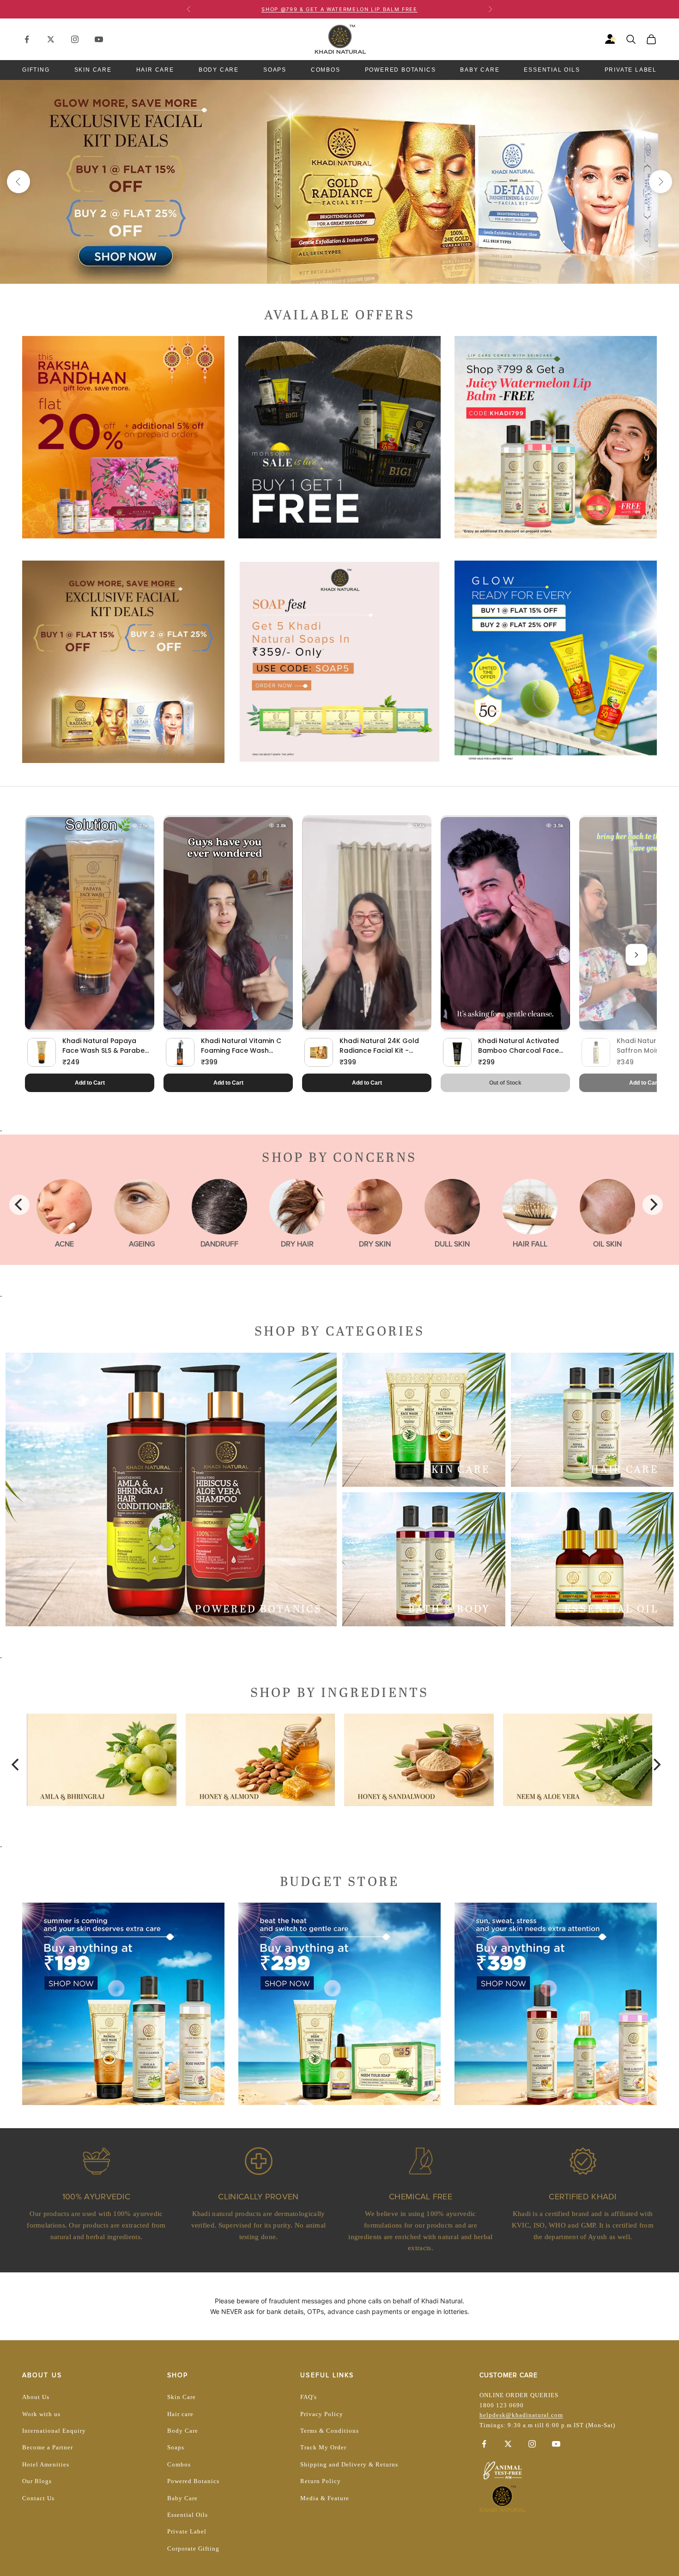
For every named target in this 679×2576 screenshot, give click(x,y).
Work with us (41, 2414)
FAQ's (309, 2397)
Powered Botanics (400, 70)
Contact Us (38, 2498)
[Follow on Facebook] (27, 39)
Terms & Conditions (330, 2431)
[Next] (653, 1205)
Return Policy (321, 2481)
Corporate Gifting (193, 2549)
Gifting (36, 70)
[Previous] (19, 1205)
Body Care (219, 70)
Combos (326, 70)
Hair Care (155, 70)
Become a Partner (48, 2447)
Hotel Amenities (46, 2464)
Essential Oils (552, 70)
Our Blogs (37, 2481)
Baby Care (480, 70)
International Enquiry (54, 2431)
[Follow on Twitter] (51, 39)
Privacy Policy (322, 2414)
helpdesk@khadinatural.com (521, 2415)
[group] (339, 182)
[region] (339, 182)
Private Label (631, 70)
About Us (36, 2397)
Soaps (275, 70)
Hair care (180, 2414)
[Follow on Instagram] (75, 39)
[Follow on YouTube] (99, 39)
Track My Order (323, 2447)
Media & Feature (325, 2498)
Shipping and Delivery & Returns (349, 2464)
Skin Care (93, 70)
